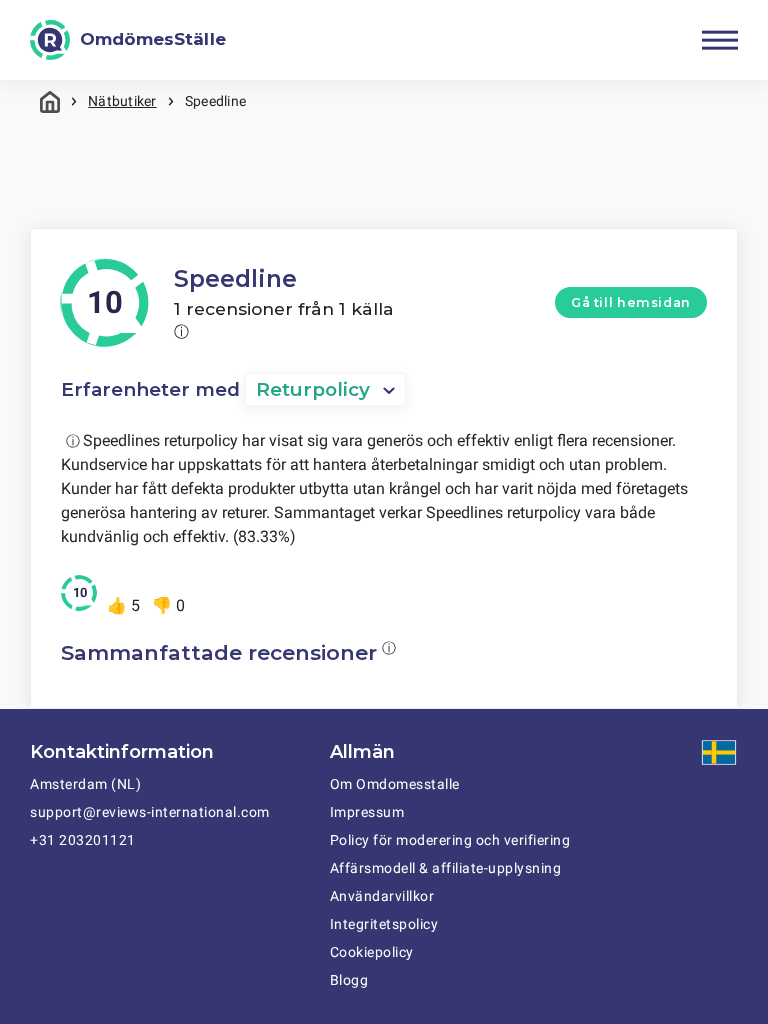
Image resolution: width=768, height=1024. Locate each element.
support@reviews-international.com (150, 812)
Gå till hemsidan (631, 302)
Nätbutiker (122, 101)
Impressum (367, 812)
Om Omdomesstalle (395, 784)
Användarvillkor (382, 896)
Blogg (349, 980)
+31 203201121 (83, 840)
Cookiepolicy (372, 952)
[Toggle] (720, 40)
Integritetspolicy (384, 924)
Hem (50, 101)
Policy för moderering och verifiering (450, 840)
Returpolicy (313, 389)
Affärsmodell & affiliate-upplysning (446, 868)
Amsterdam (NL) (85, 784)
